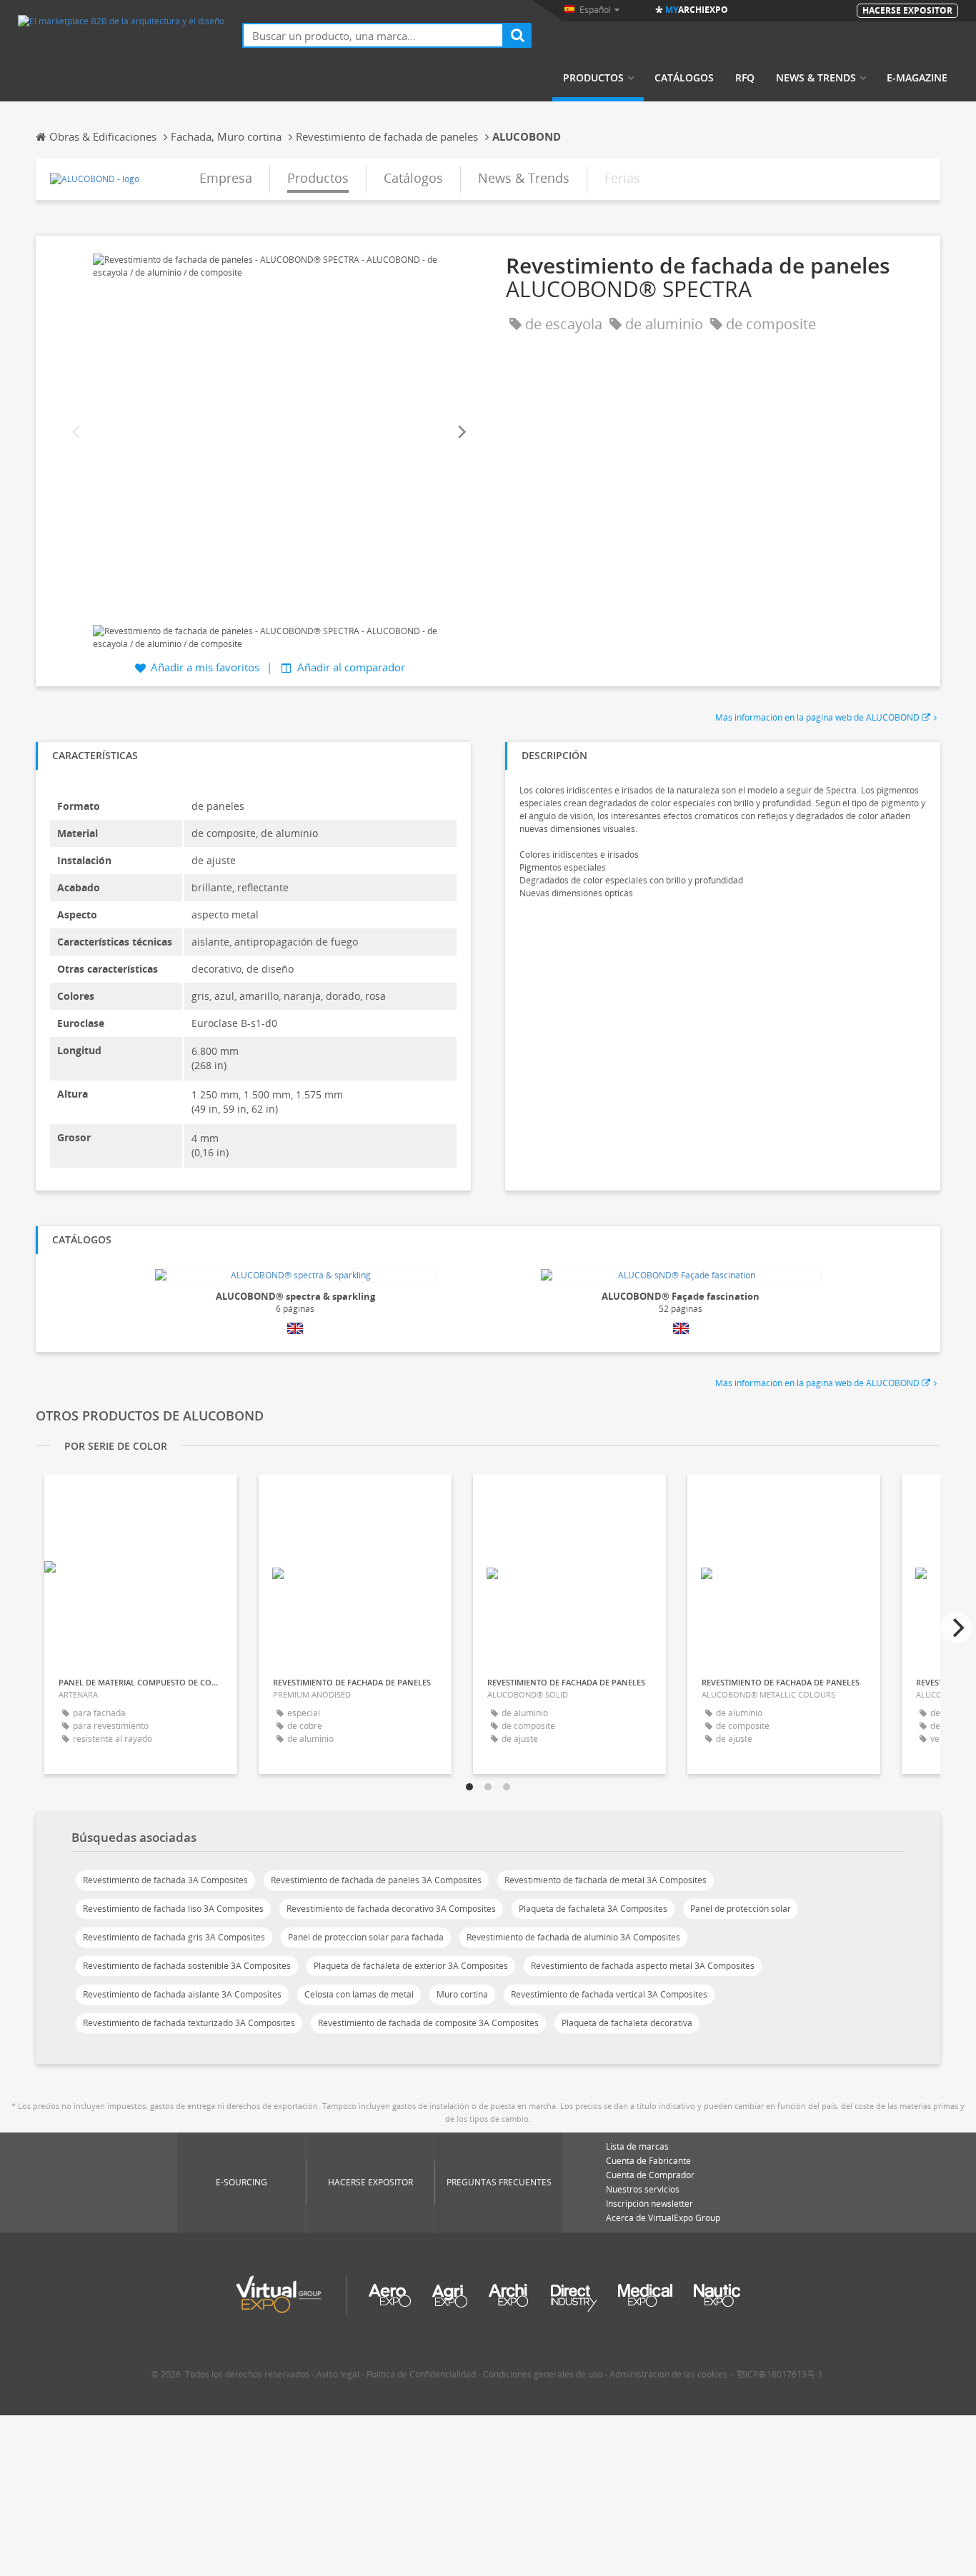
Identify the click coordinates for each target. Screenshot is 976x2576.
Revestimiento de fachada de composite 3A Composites (428, 2023)
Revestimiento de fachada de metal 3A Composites (606, 1880)
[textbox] (373, 35)
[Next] (461, 432)
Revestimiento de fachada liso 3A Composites (173, 1909)
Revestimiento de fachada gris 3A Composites (174, 1937)
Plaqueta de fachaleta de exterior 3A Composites (411, 1966)
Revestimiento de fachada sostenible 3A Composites (187, 1966)
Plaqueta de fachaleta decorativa (627, 2023)
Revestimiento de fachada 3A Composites (165, 1880)
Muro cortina (462, 1994)
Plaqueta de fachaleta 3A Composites (593, 1909)
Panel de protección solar (741, 1909)
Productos (593, 78)
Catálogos (684, 78)
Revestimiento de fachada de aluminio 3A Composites (573, 1937)
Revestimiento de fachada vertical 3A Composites (609, 1994)
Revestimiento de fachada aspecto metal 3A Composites (643, 1966)
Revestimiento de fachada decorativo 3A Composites (391, 1909)
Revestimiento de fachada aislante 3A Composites (182, 1994)
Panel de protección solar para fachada (366, 1937)
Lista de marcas (637, 2146)
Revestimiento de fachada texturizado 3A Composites (189, 2023)
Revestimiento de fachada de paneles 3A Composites (376, 1880)
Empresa (226, 178)
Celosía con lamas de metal (359, 1994)
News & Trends (816, 78)
